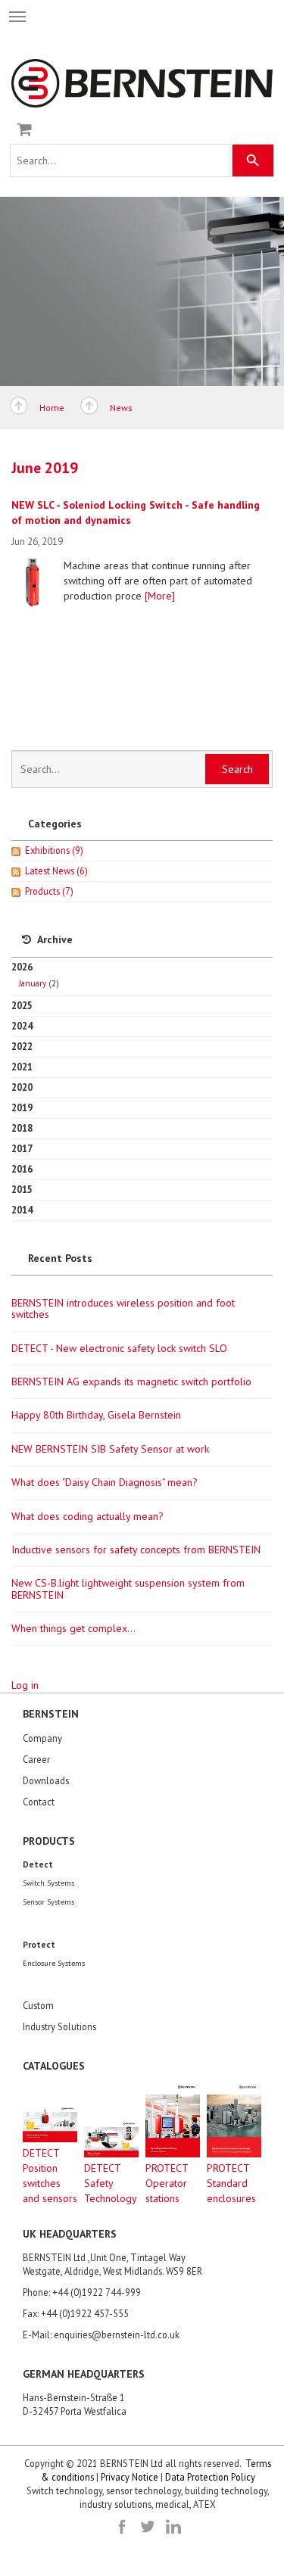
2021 (22, 1067)
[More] (160, 596)
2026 (35, 975)
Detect (38, 1864)
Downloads (46, 1780)
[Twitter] (148, 2527)
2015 (22, 1189)
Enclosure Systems (54, 1963)
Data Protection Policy (210, 2477)
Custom (38, 2005)
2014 (22, 1210)
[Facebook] (122, 2527)
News (121, 408)
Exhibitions (54, 850)
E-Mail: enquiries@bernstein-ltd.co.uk (101, 2335)
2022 (22, 1046)
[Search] (253, 160)
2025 (22, 1005)
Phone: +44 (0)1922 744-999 (82, 2292)
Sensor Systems (48, 1902)
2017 (22, 1148)
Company (42, 1738)
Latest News (56, 871)
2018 (22, 1128)
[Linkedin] (173, 2527)
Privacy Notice (130, 2477)
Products (49, 891)
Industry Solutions (59, 2026)
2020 (22, 1087)
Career (36, 1759)
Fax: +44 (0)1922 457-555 (76, 2313)
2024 (22, 1026)
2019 (22, 1107)
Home (52, 408)
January (33, 983)
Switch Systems (48, 1883)
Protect (39, 1944)
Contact (39, 1802)
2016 (22, 1169)
